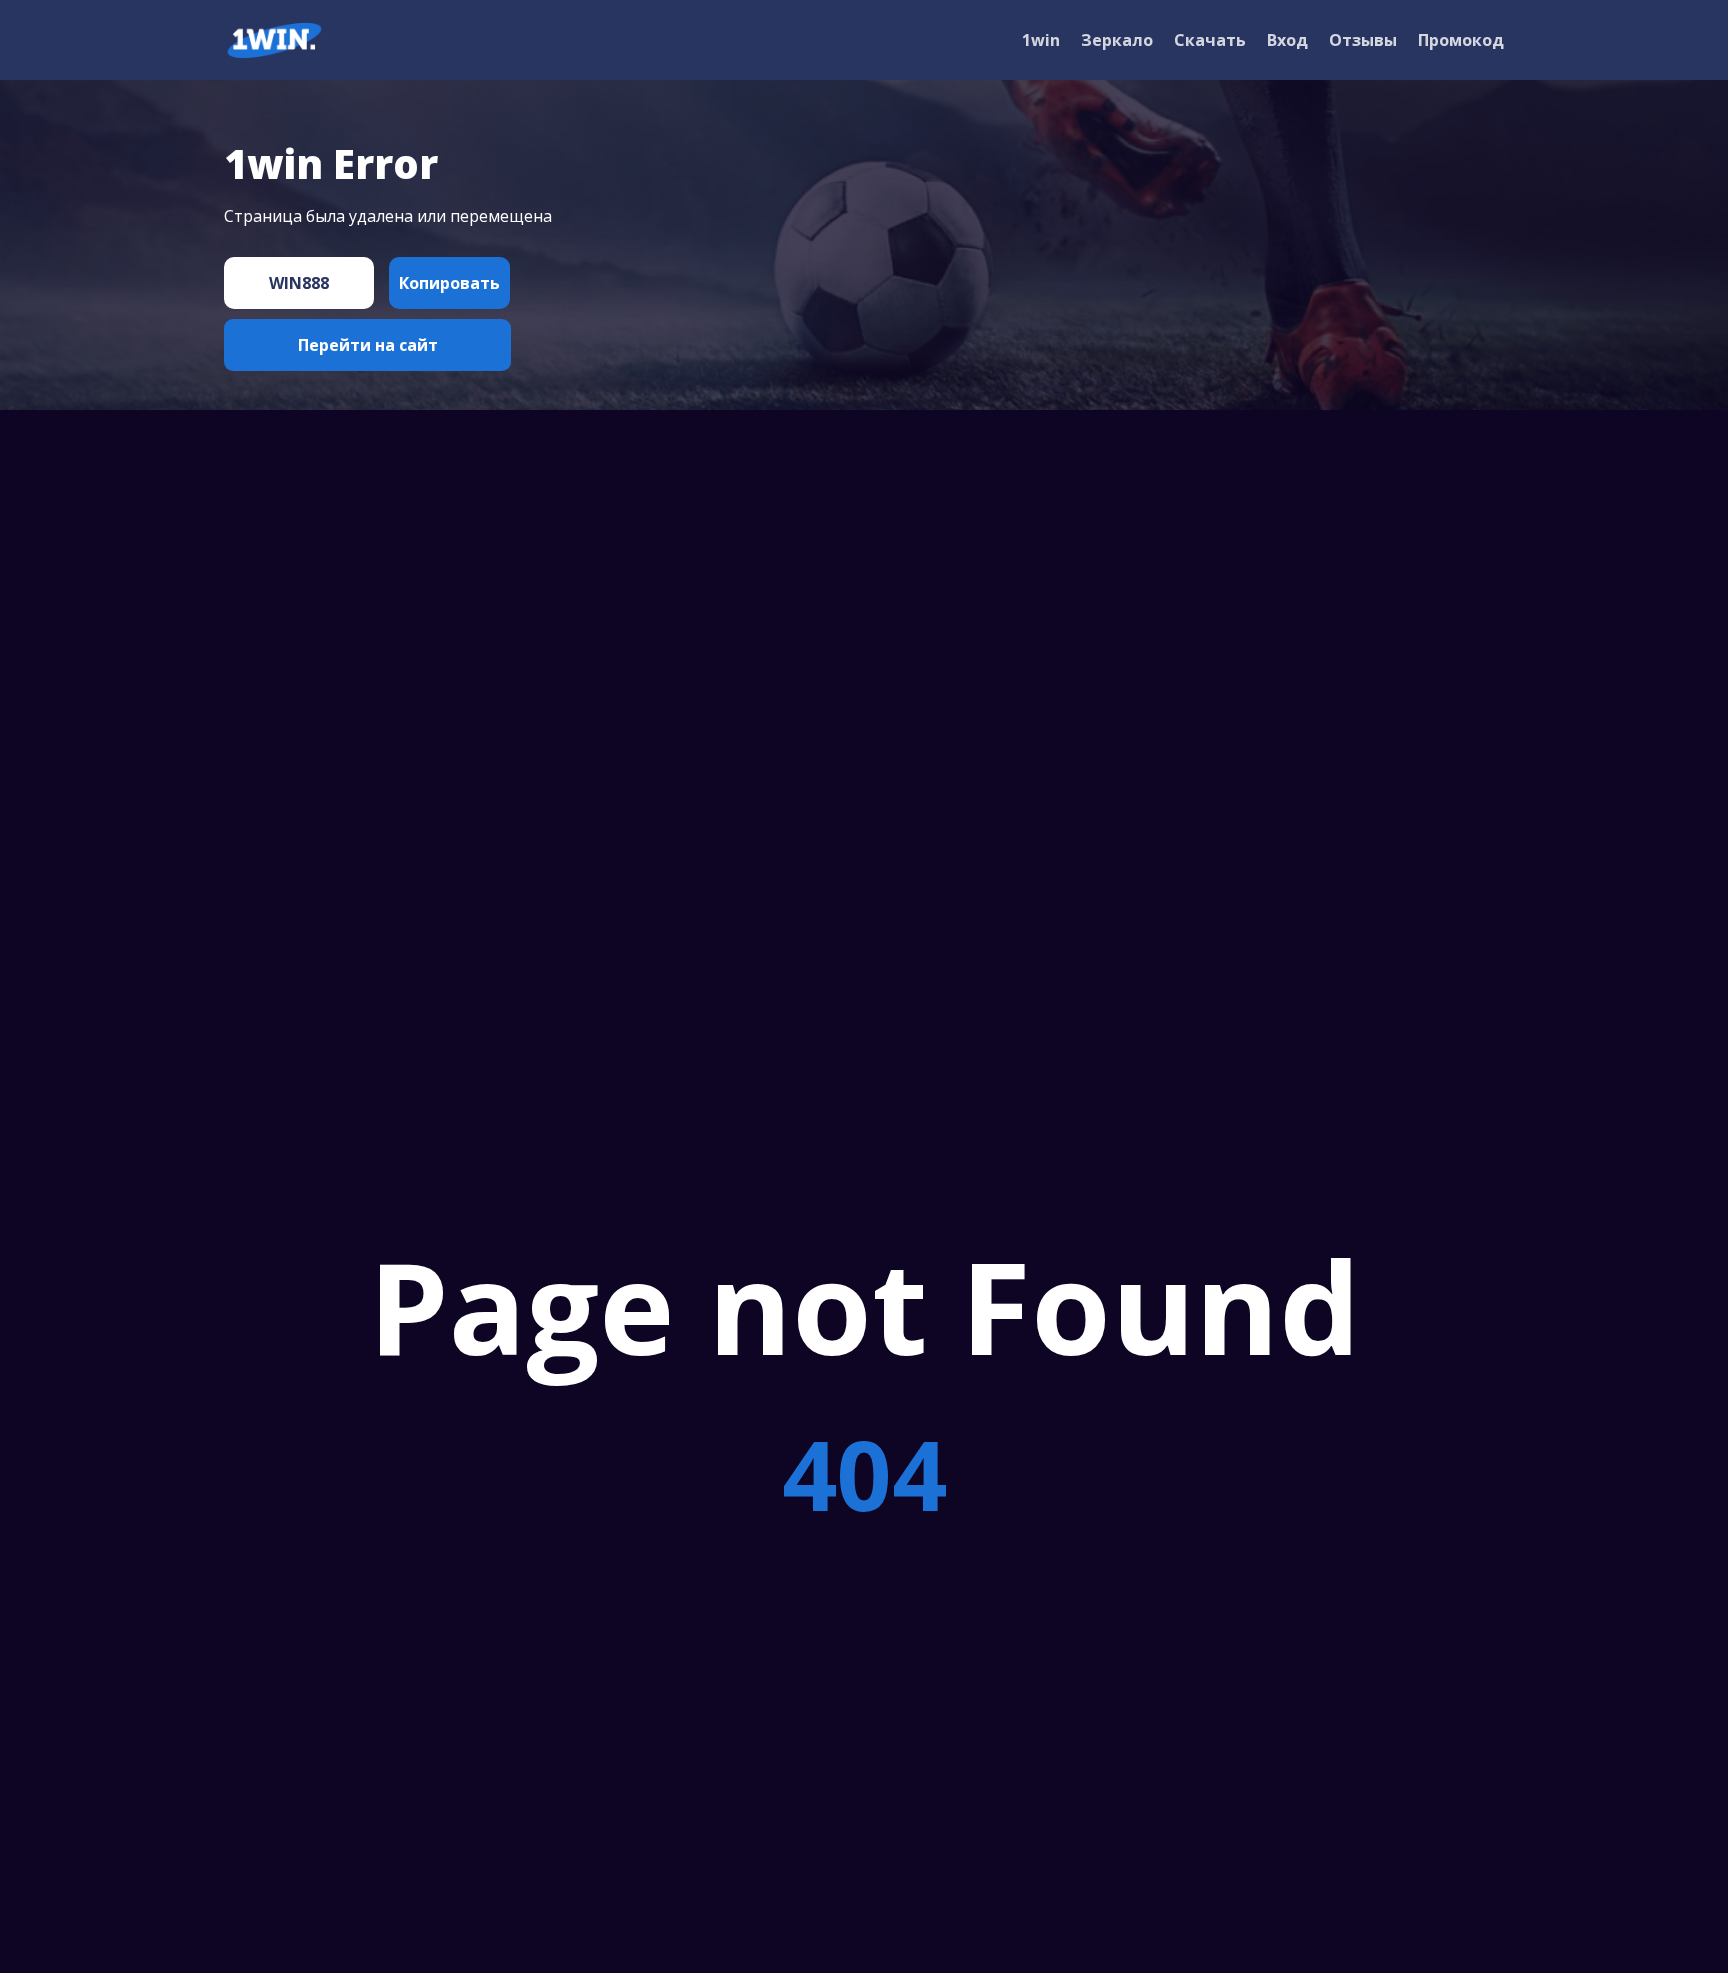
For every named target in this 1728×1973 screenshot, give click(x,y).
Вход (1287, 40)
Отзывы (1363, 40)
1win (1041, 40)
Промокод (1461, 40)
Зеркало (1117, 40)
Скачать (1210, 40)
